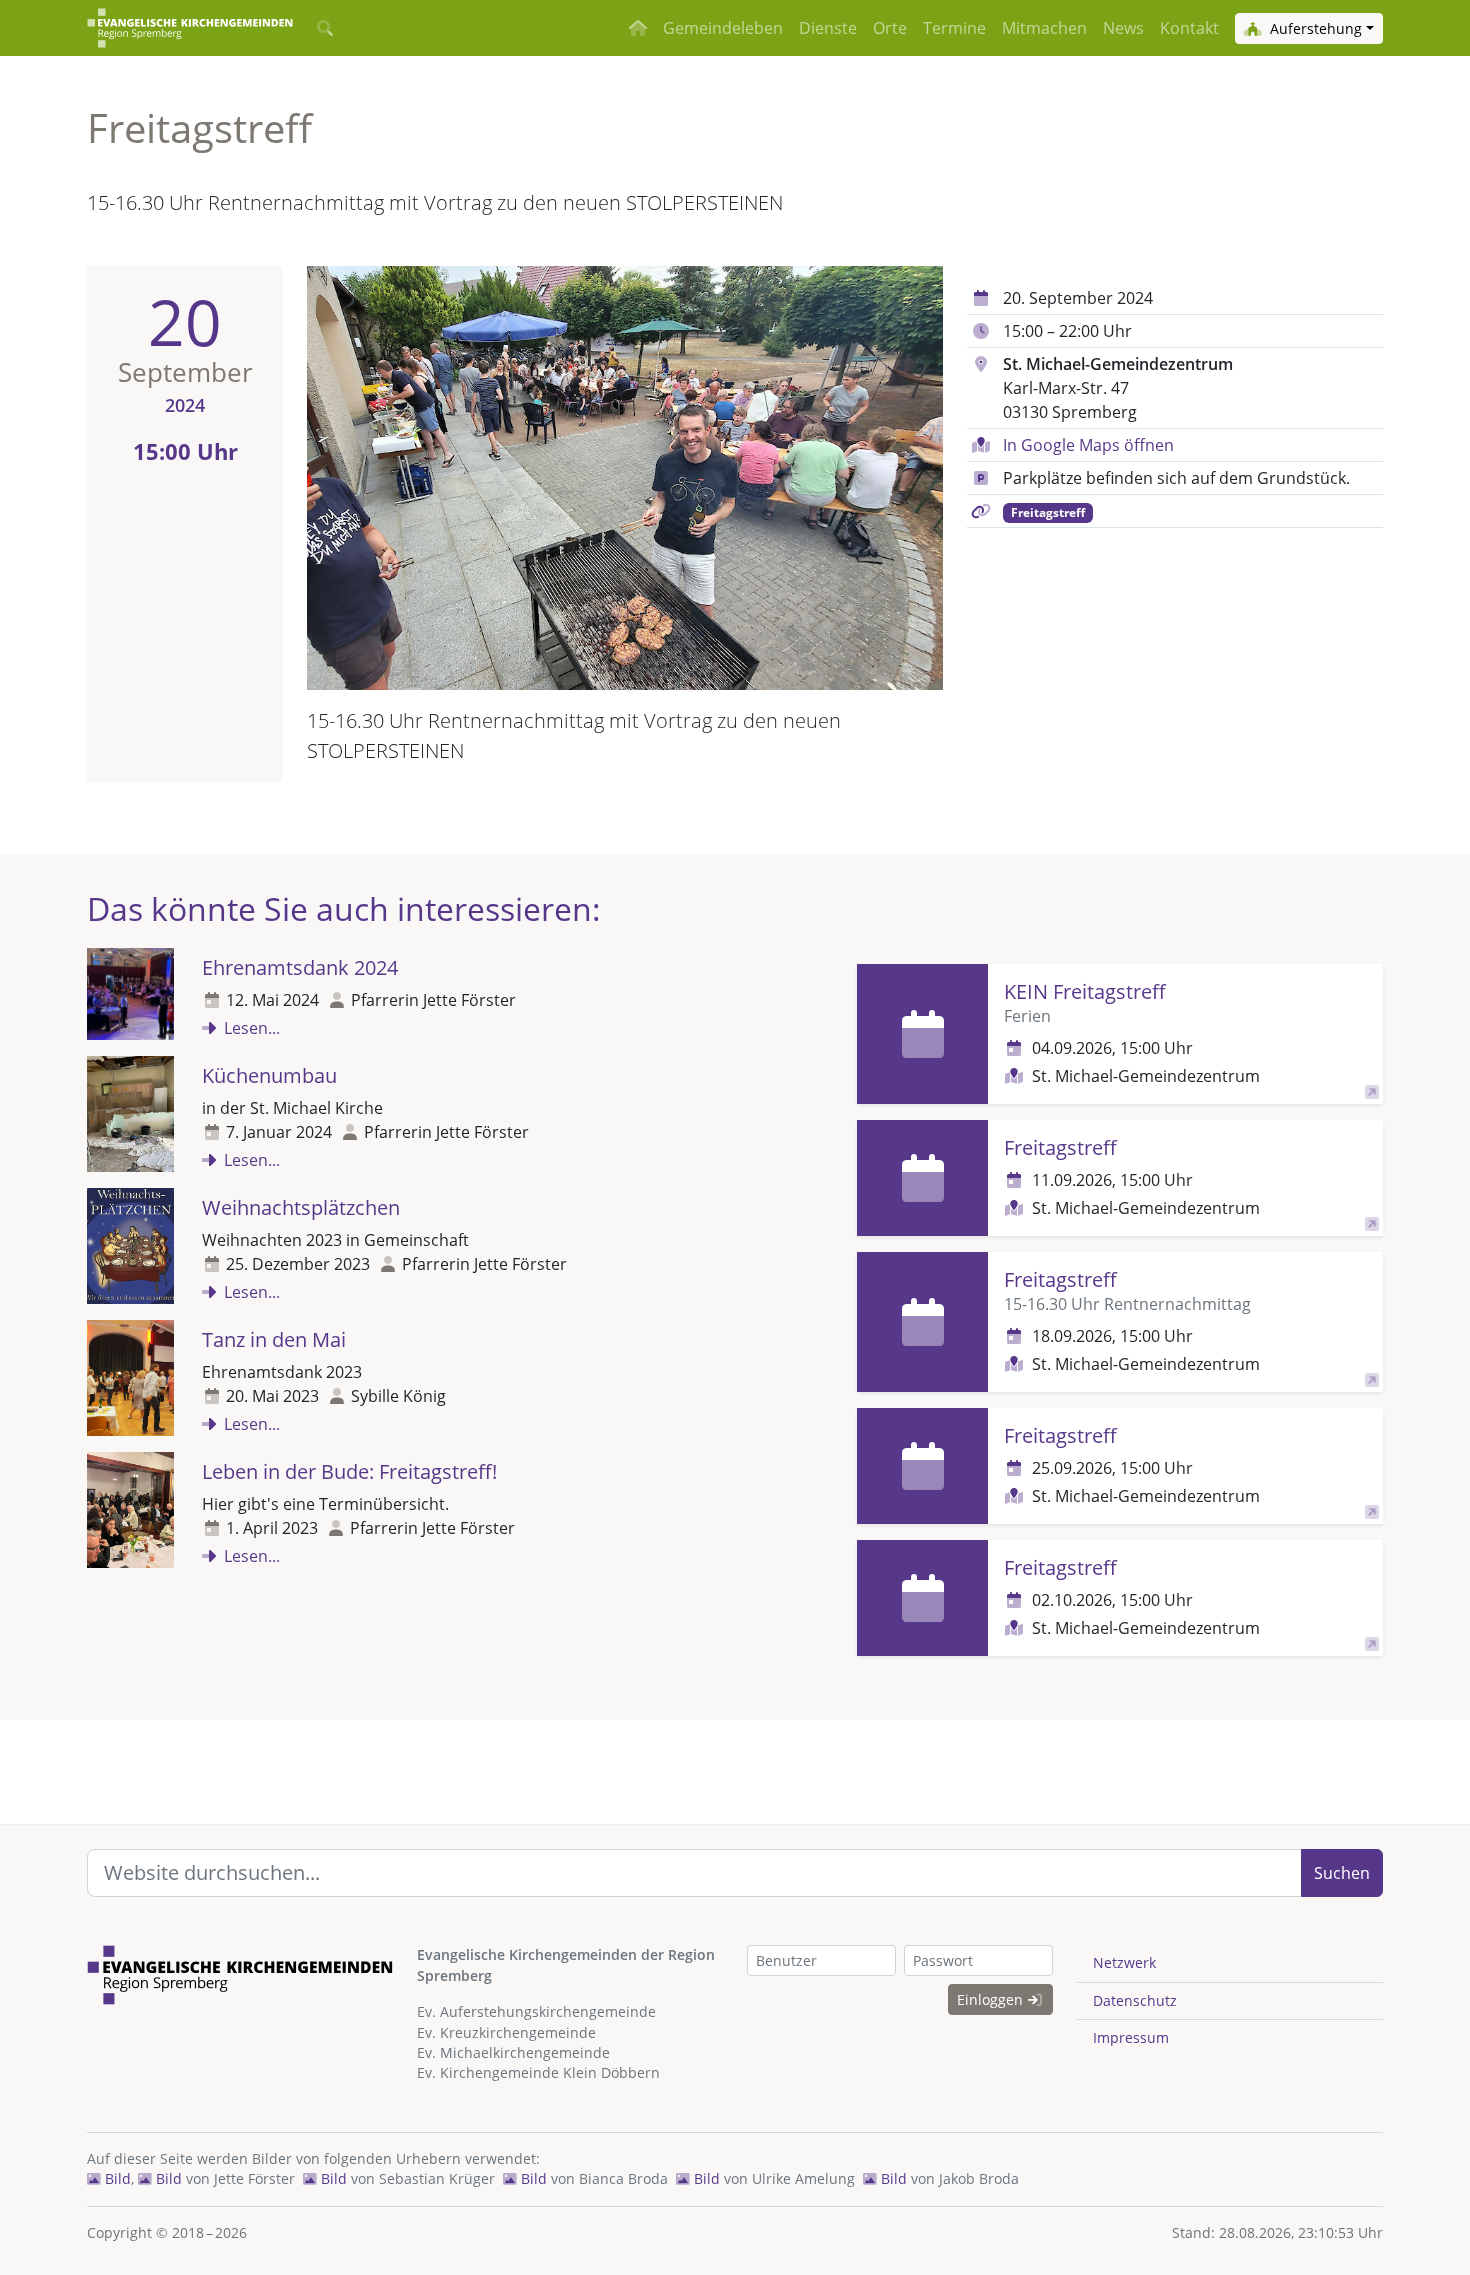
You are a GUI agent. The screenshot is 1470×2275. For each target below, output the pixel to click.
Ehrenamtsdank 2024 (300, 967)
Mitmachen (1044, 28)
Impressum (1131, 2037)
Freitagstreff (1048, 512)
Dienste (828, 28)
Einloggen (992, 1999)
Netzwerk (1124, 1962)
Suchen (1342, 1873)
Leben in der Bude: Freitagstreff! (349, 1471)
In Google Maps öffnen (1088, 445)
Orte (890, 28)
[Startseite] (190, 28)
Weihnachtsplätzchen (301, 1207)
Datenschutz (1135, 2000)
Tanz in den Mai (274, 1339)
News (1123, 28)
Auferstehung (1314, 28)
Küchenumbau (269, 1075)
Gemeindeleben (723, 28)
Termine (954, 28)
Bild (116, 2178)
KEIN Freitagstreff (1085, 991)
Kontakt (1189, 28)
